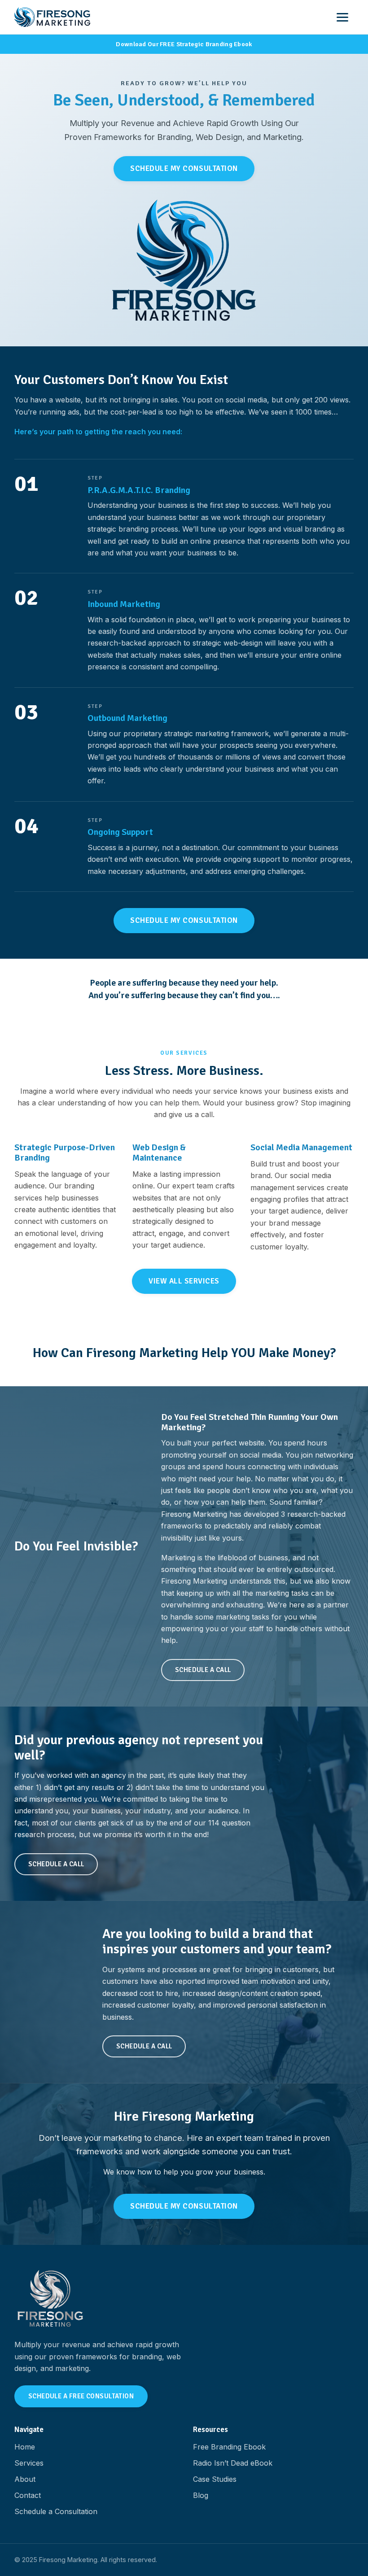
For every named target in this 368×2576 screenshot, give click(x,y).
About (25, 2479)
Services (29, 2463)
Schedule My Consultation (184, 168)
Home (25, 2447)
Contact (28, 2495)
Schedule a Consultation (56, 2511)
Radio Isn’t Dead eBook (233, 2463)
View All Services (184, 1281)
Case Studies (215, 2479)
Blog (201, 2495)
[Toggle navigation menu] (344, 17)
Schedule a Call (203, 1670)
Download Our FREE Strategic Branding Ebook (184, 44)
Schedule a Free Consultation (81, 2396)
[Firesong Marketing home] (52, 17)
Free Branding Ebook (229, 2447)
